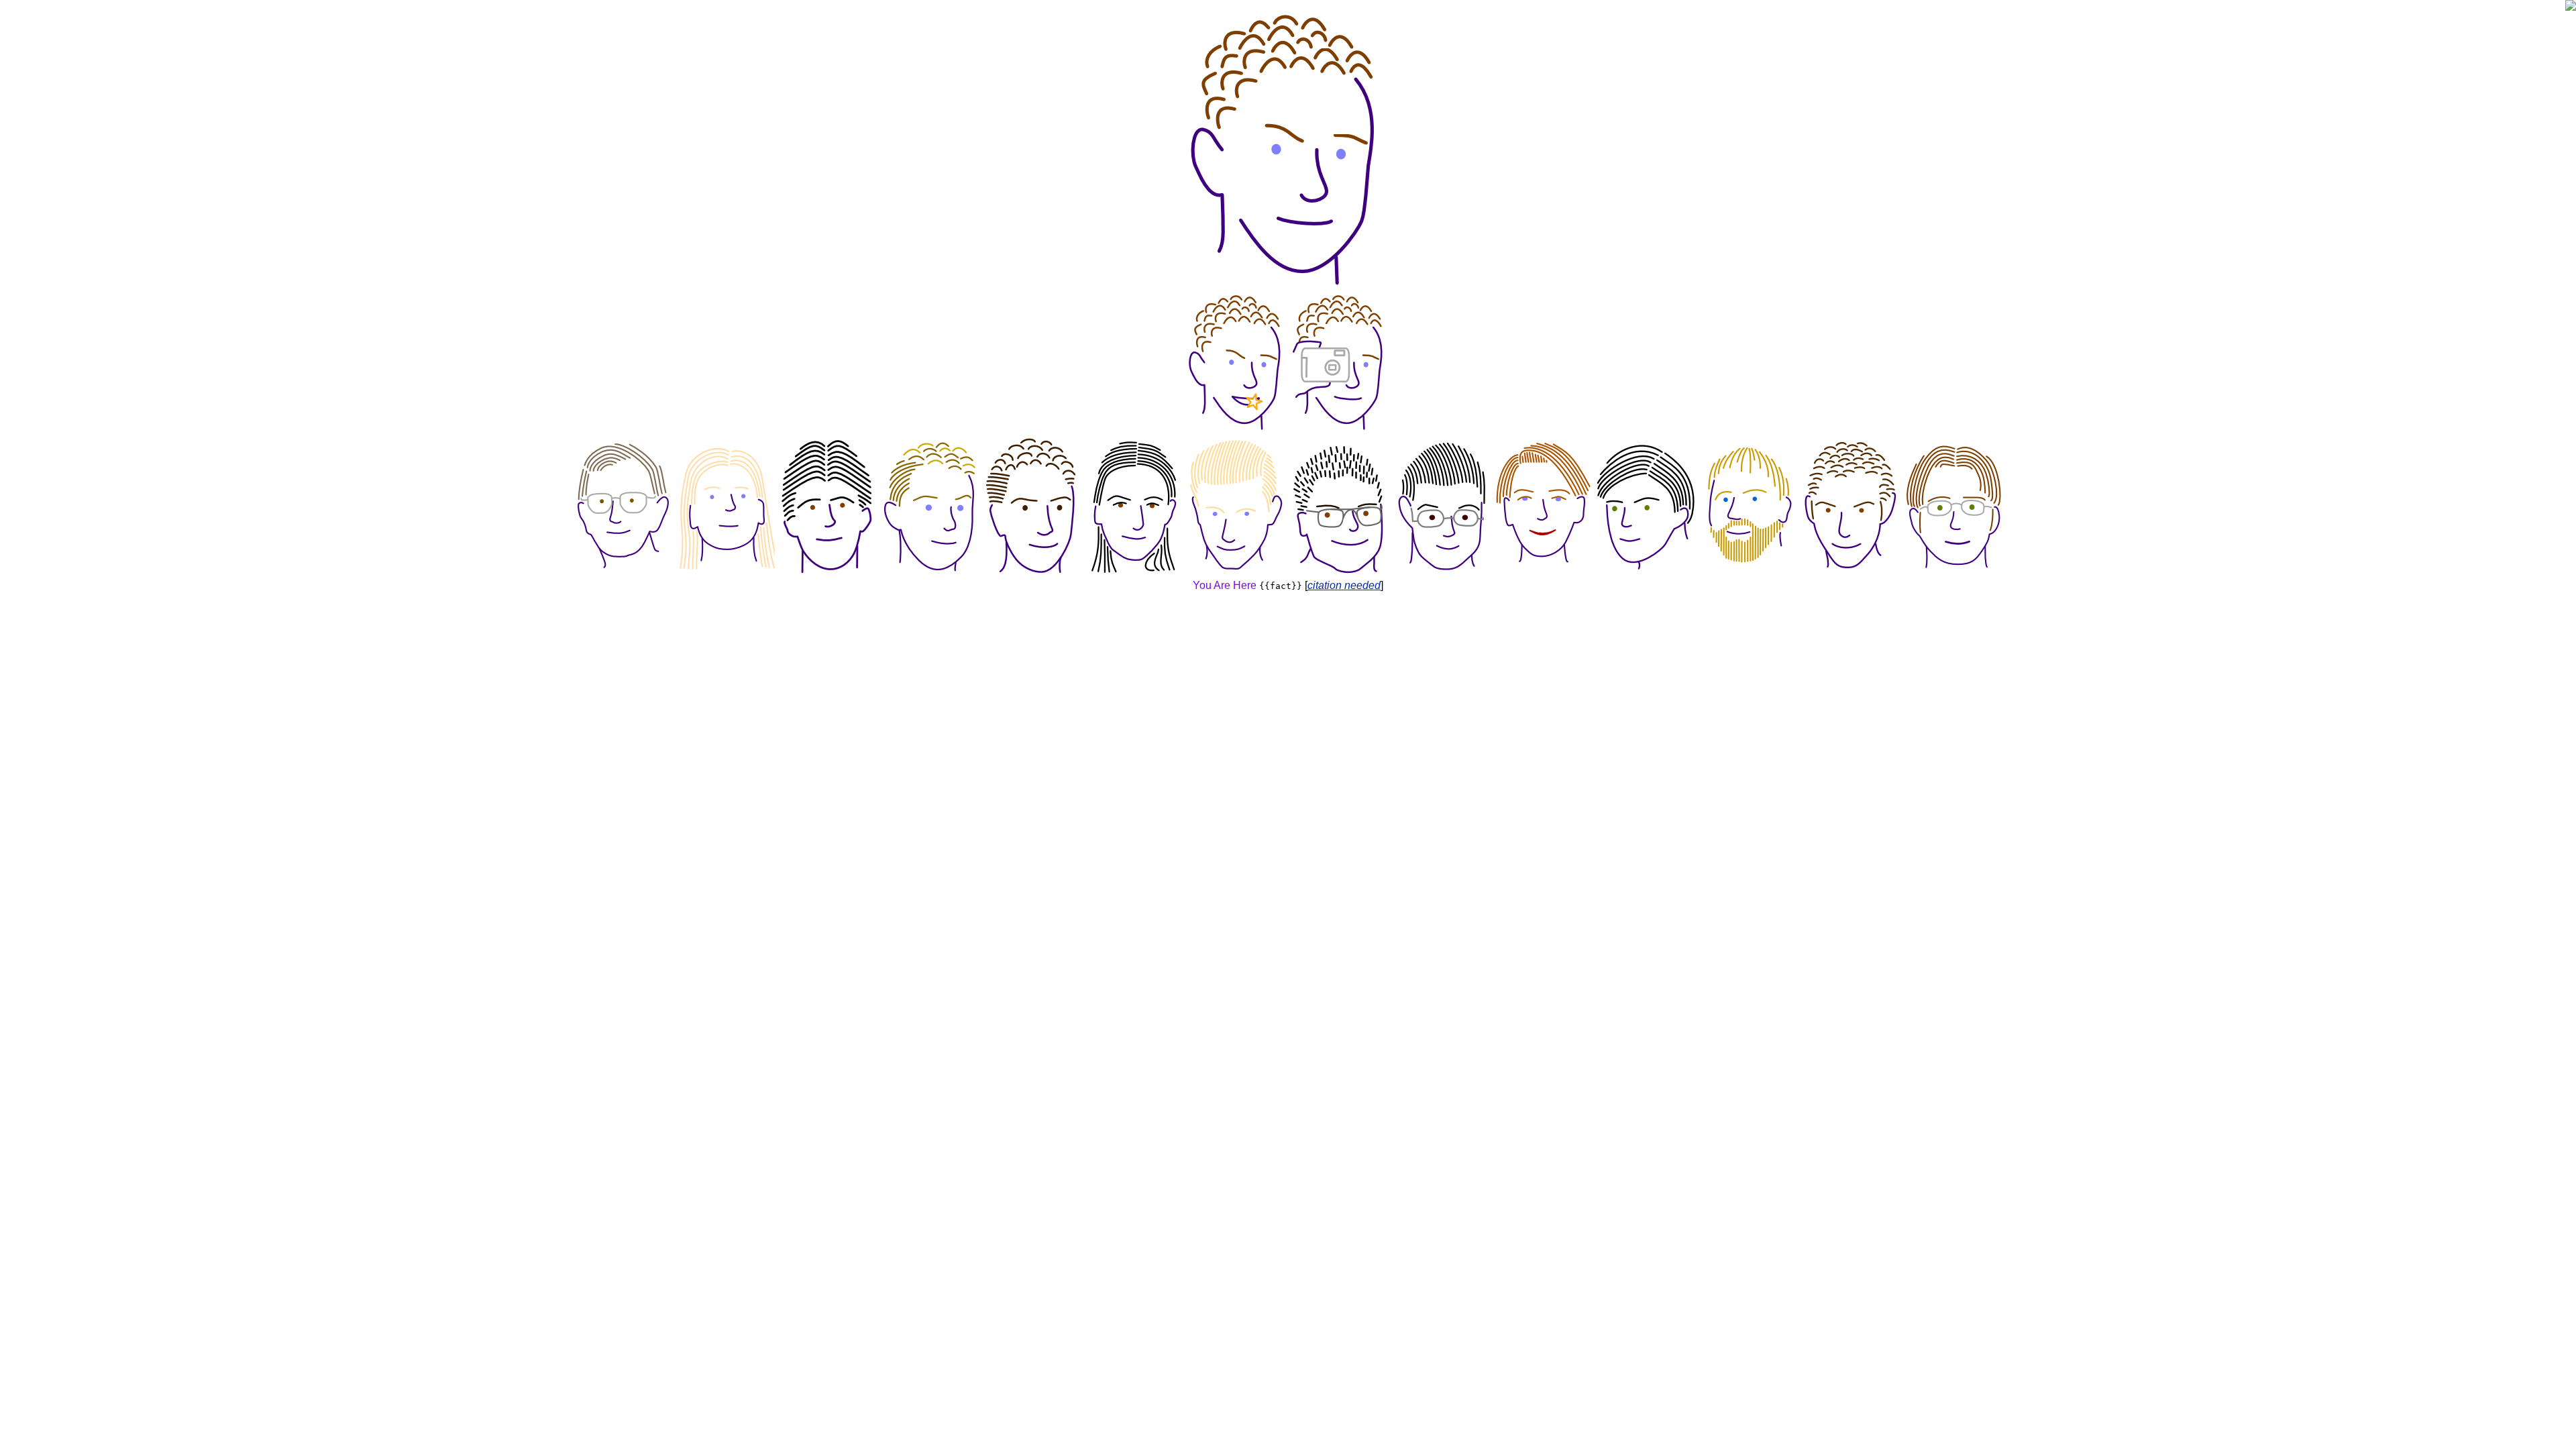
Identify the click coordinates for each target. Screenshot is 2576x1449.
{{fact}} (1281, 586)
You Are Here (1225, 585)
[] (1344, 585)
